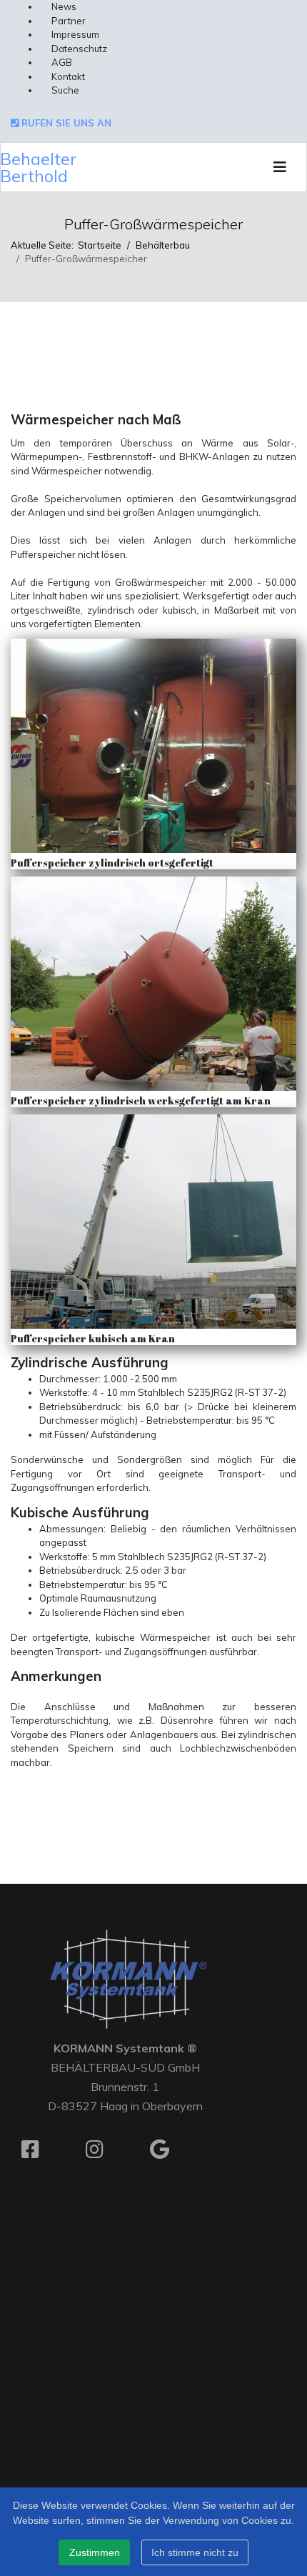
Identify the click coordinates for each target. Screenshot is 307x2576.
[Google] (171, 2155)
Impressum (75, 34)
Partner (69, 21)
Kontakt (68, 76)
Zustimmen (95, 2552)
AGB (62, 62)
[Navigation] (280, 167)
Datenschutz (79, 49)
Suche (65, 90)
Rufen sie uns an (65, 123)
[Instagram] (107, 2155)
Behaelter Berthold (38, 167)
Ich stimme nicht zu (195, 2552)
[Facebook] (43, 2155)
